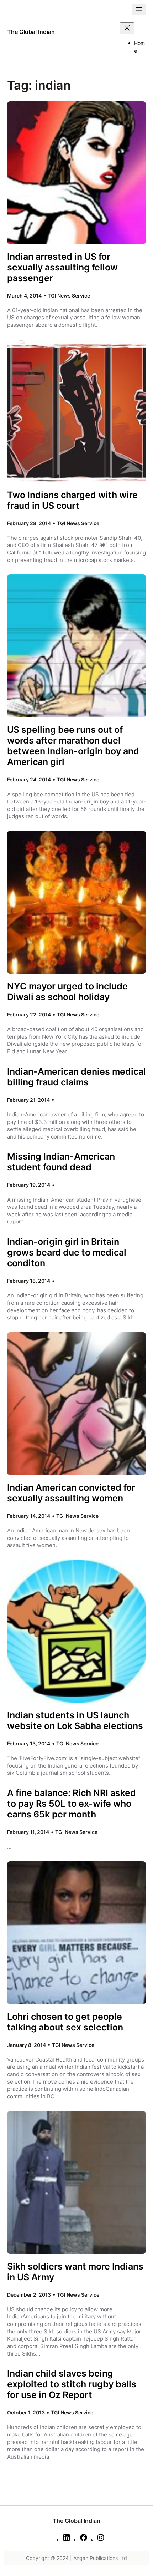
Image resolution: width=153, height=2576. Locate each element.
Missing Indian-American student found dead (61, 1162)
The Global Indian (31, 32)
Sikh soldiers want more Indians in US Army (75, 2272)
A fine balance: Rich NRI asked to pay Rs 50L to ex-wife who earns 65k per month (72, 1804)
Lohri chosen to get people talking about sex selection (65, 2022)
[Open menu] (139, 9)
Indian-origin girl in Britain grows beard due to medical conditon (67, 1252)
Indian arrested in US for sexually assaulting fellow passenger (62, 267)
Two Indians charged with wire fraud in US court (72, 500)
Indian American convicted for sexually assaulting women (71, 1493)
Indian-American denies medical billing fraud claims (76, 1077)
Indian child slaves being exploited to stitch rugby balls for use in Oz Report (72, 2384)
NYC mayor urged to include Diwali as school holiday (67, 992)
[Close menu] (127, 28)
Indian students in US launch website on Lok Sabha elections (75, 1720)
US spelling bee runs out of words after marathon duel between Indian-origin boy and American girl (73, 746)
